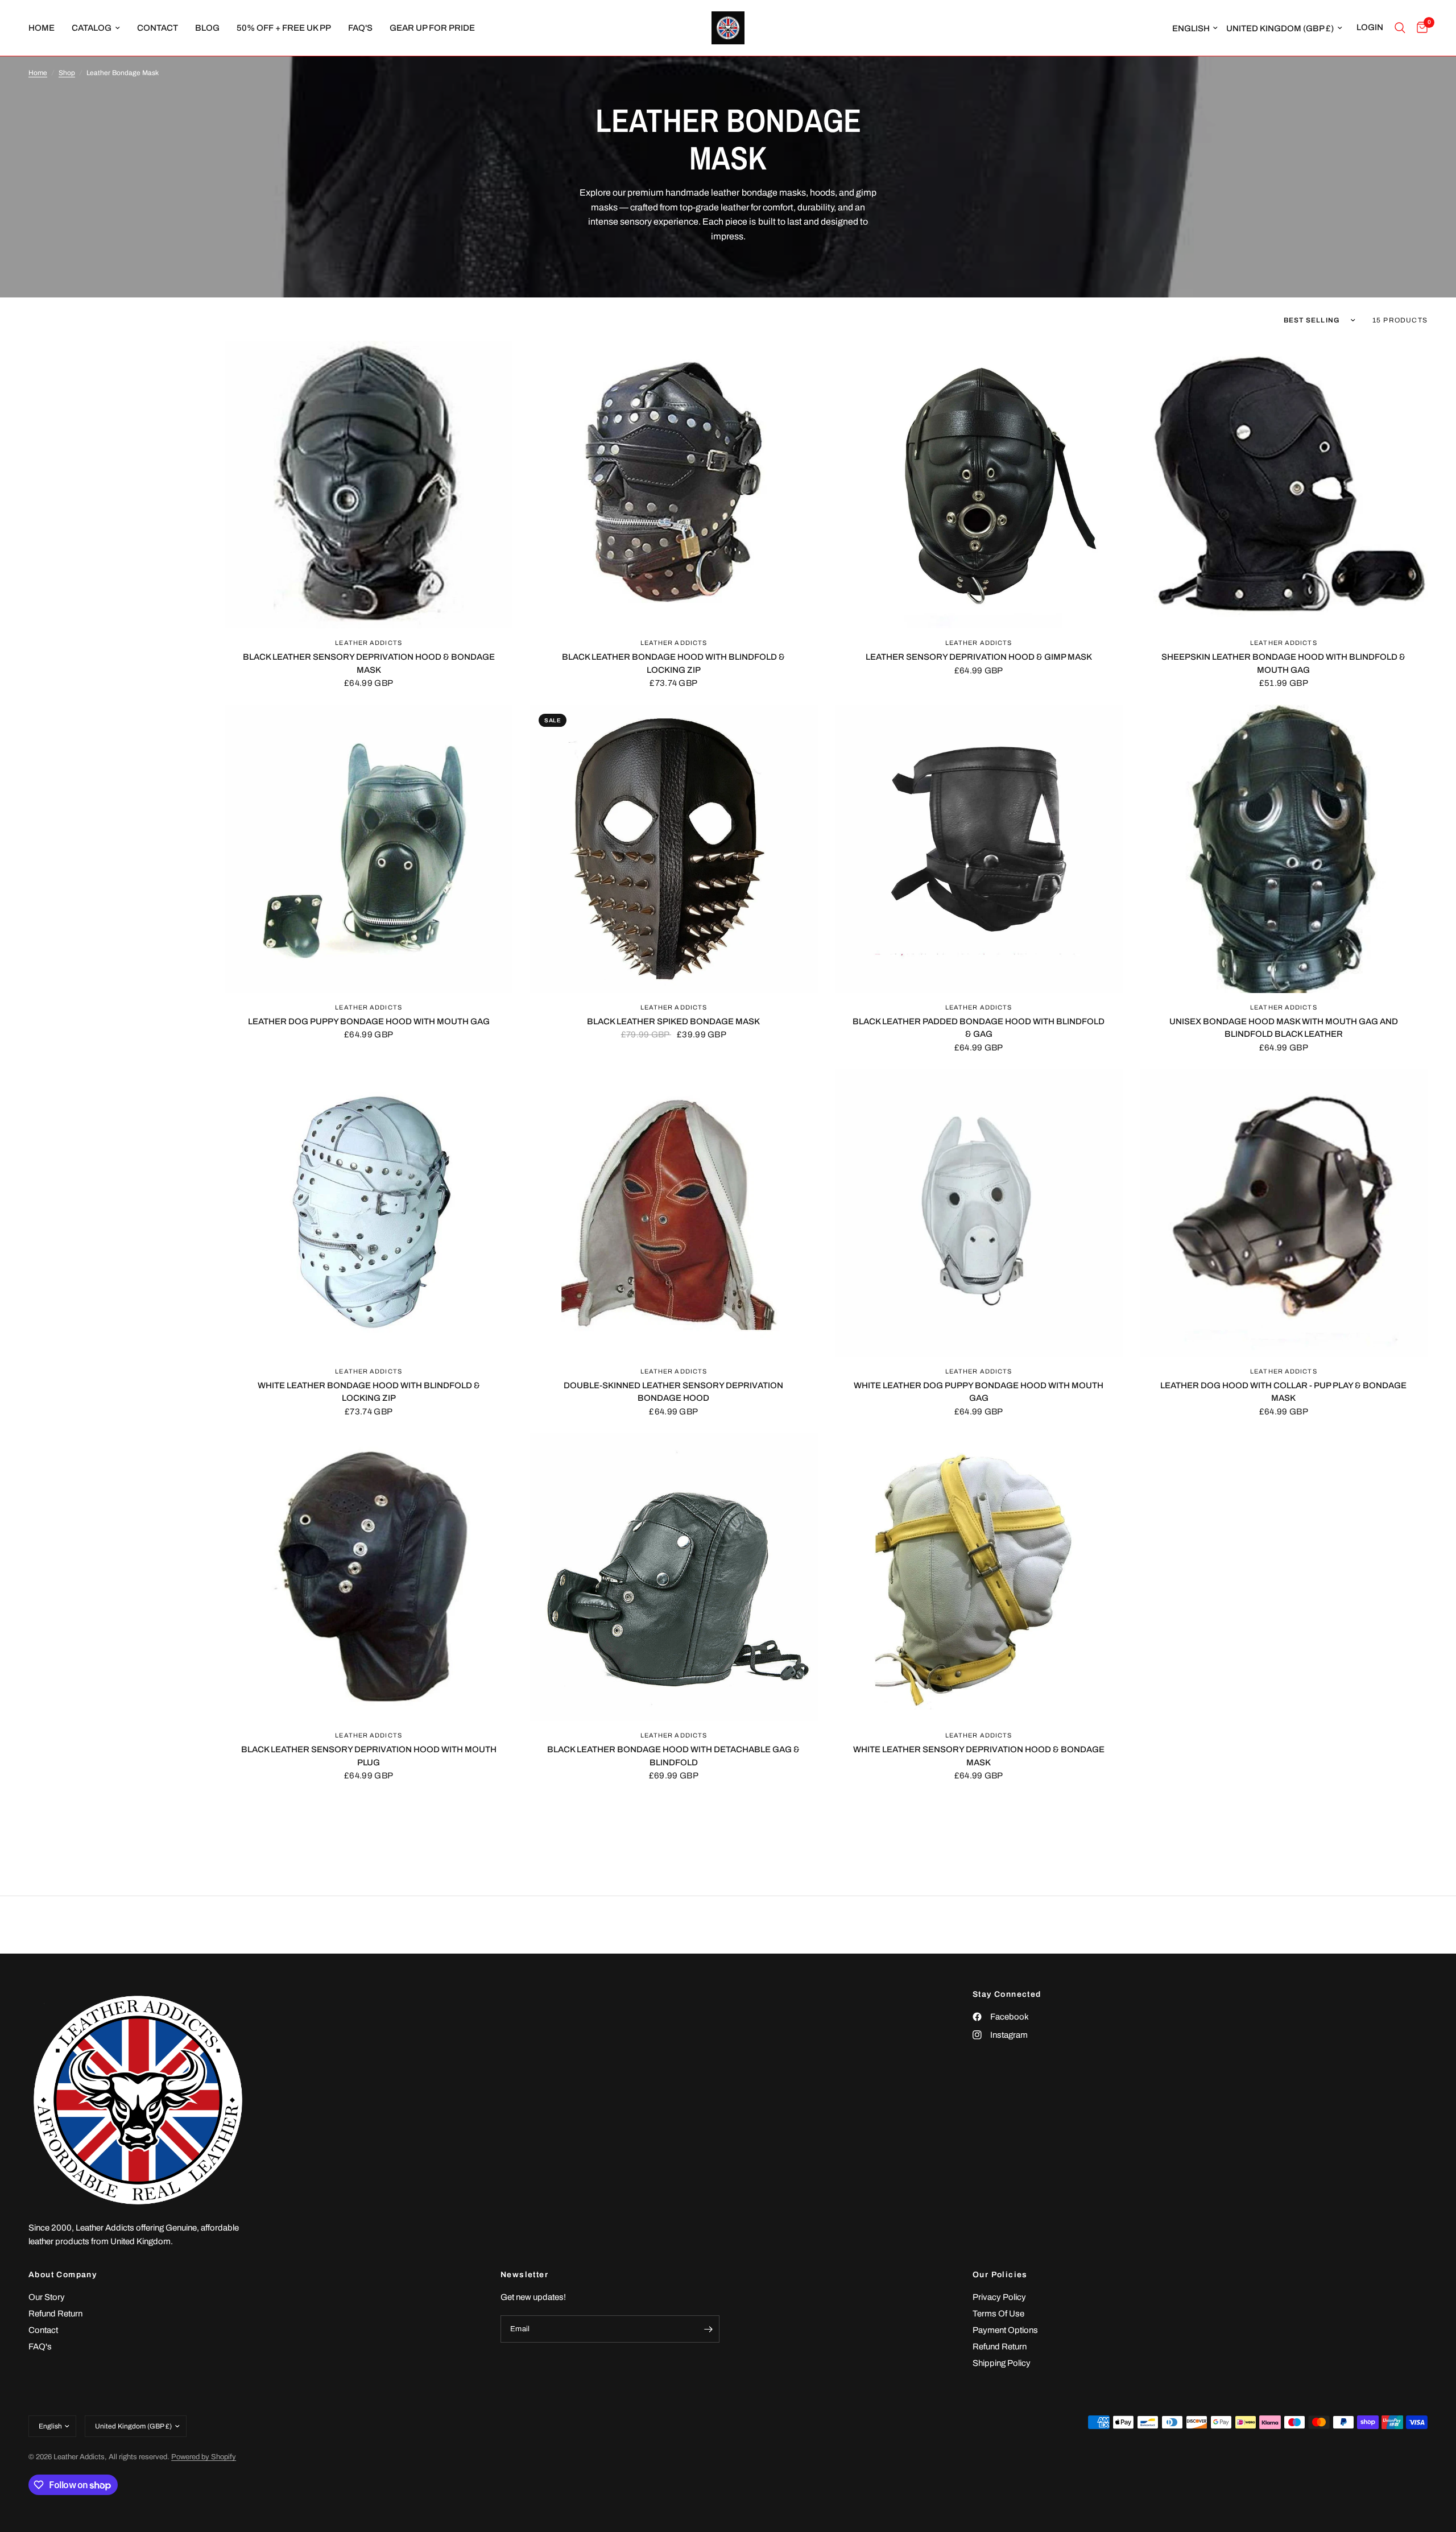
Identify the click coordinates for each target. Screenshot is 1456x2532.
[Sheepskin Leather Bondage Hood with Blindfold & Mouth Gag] (1284, 485)
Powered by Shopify (204, 2457)
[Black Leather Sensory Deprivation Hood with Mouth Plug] (369, 1577)
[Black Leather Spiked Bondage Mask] (673, 849)
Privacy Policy (999, 2297)
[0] (1419, 28)
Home (38, 73)
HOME (42, 28)
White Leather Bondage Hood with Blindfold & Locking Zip (369, 1392)
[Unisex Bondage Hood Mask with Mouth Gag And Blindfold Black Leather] (1284, 849)
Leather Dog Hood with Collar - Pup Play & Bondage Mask (1283, 1392)
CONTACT (158, 28)
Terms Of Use (998, 2314)
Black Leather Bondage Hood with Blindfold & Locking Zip (673, 663)
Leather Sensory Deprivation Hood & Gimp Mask (979, 657)
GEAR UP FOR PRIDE (432, 28)
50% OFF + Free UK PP (284, 28)
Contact (43, 2330)
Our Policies (1000, 2275)
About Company (63, 2275)
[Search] (1400, 28)
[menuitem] (46, 28)
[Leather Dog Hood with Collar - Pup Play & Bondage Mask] (1284, 1213)
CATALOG (92, 28)
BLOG (207, 28)
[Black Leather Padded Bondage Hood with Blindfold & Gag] (979, 849)
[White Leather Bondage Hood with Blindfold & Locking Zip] (369, 1213)
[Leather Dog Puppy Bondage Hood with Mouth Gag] (369, 849)
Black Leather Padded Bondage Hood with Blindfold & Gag (979, 1028)
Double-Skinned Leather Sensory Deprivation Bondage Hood (673, 1392)
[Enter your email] (708, 2329)
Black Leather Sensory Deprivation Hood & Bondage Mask (369, 663)
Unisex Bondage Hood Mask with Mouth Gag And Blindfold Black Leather (1284, 1028)
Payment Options (1005, 2330)
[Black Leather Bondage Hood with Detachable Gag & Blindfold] (673, 1577)
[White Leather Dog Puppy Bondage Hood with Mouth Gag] (979, 1213)
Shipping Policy (1002, 2363)
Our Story (47, 2297)
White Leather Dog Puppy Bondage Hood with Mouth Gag (979, 1392)
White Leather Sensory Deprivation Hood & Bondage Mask (979, 1756)
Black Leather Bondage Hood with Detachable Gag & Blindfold (673, 1756)
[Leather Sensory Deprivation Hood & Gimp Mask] (979, 485)
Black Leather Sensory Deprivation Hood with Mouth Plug (369, 1756)
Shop (67, 73)
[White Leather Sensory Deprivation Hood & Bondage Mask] (979, 1577)
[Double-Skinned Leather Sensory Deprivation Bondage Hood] (673, 1213)
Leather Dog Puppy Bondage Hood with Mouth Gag (369, 1021)
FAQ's (360, 28)
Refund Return (55, 2314)
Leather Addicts (369, 643)
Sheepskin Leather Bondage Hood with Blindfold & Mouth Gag (1283, 663)
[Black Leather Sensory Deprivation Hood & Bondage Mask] (369, 485)
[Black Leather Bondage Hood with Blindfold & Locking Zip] (673, 485)
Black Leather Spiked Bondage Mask (673, 1021)
